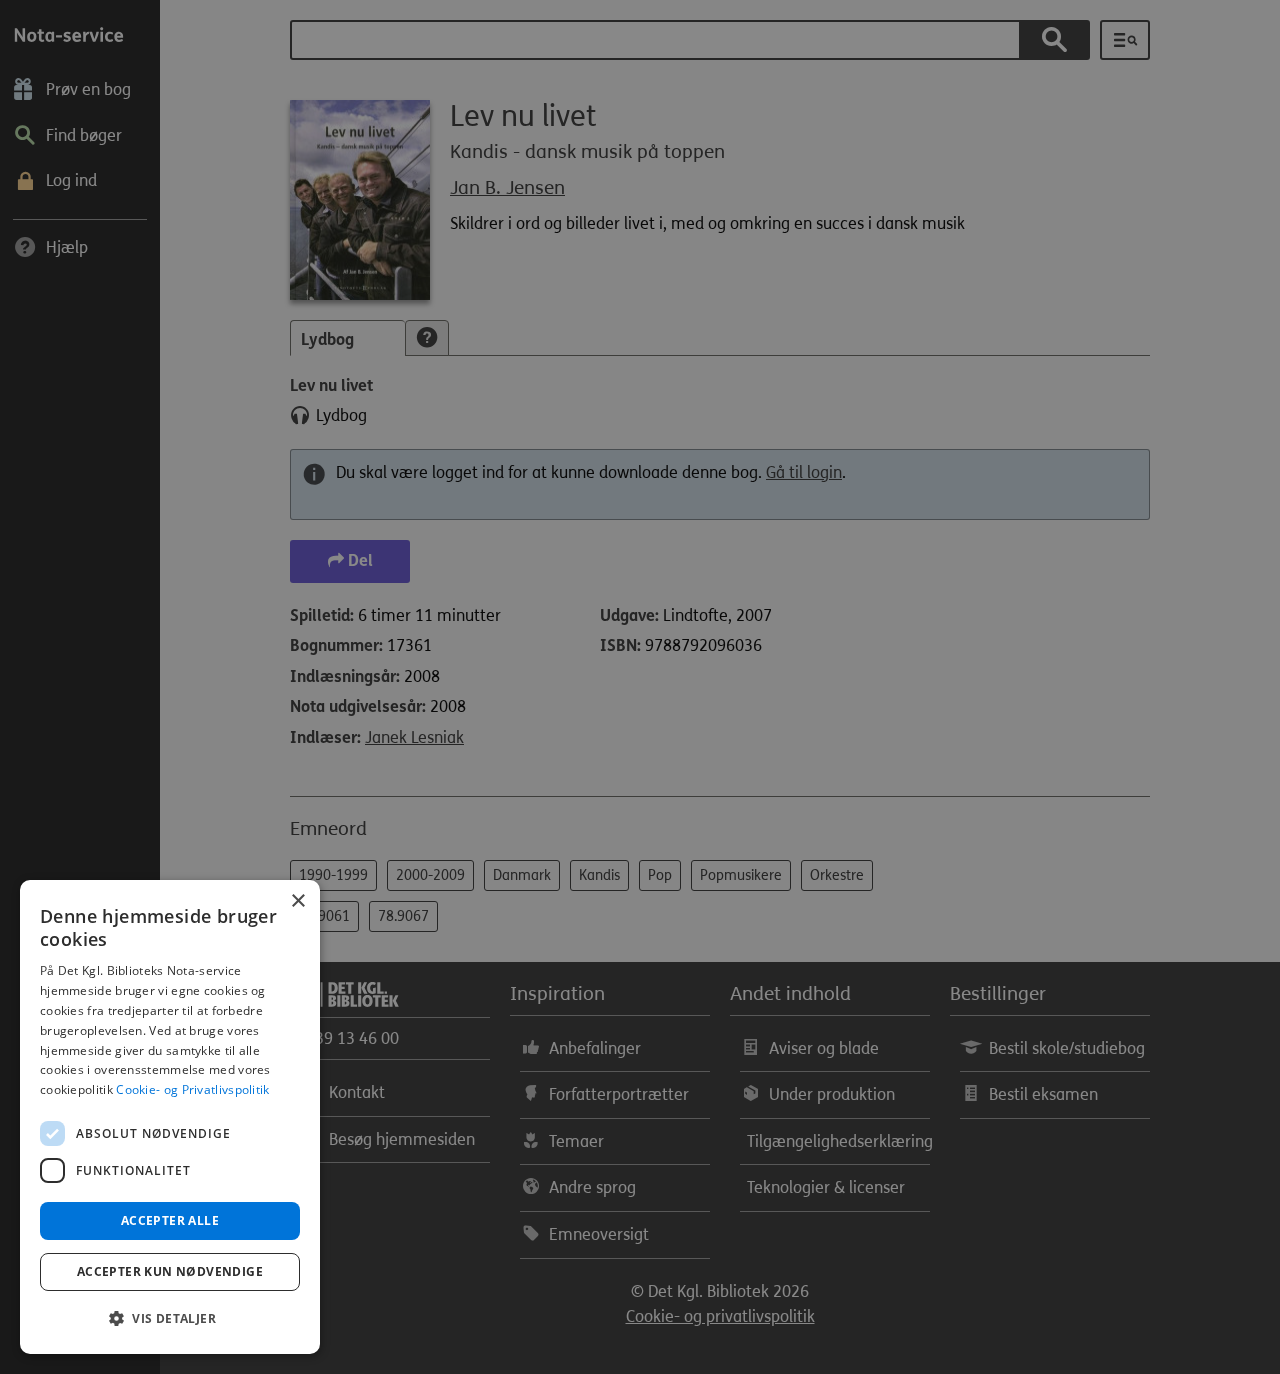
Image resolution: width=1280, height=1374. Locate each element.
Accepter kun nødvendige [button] (170, 1271)
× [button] (297, 901)
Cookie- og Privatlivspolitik (192, 1089)
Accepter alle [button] (170, 1220)
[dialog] (170, 1117)
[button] (170, 1319)
